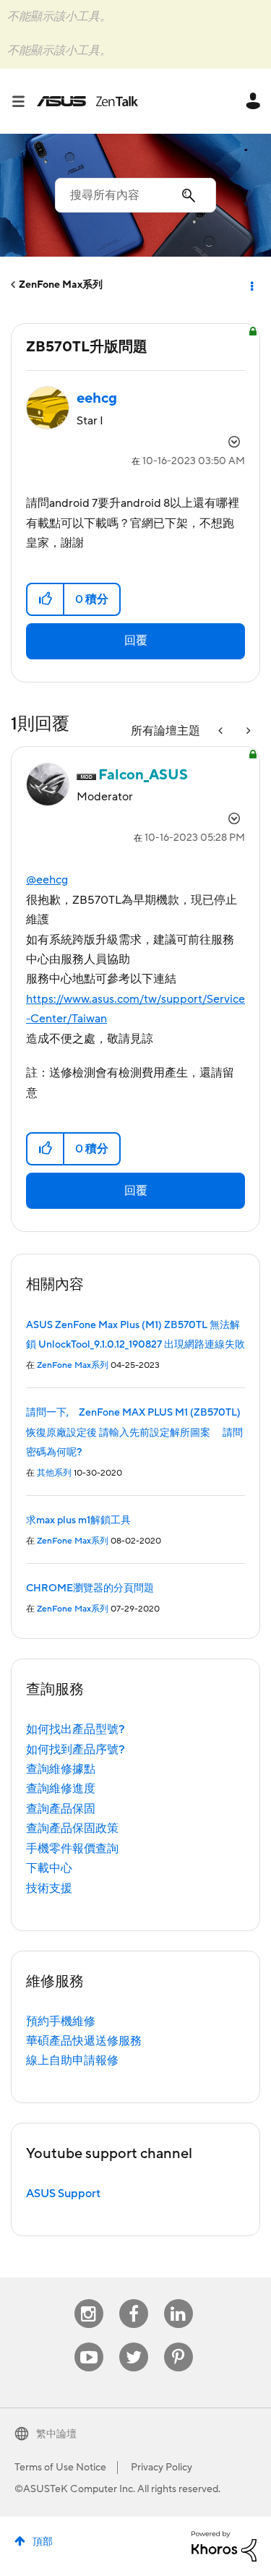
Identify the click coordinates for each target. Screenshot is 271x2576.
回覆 (136, 641)
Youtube (89, 2343)
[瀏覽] (24, 101)
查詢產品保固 (61, 1809)
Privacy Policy (162, 2468)
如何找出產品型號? (76, 1729)
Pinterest (178, 2343)
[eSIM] (222, 731)
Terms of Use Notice (60, 2468)
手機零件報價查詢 (72, 1849)
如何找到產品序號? (76, 1750)
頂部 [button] (43, 2542)
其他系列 (54, 1473)
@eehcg (47, 880)
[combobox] (135, 195)
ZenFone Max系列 (61, 285)
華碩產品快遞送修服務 (84, 2041)
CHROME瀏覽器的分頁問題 (90, 1588)
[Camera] (247, 731)
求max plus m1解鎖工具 (78, 1520)
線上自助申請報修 (72, 2061)
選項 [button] (251, 285)
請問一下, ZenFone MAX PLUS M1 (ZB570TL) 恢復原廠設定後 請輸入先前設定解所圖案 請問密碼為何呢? (138, 1433)
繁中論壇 (56, 2434)
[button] (46, 599)
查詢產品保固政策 (72, 1828)
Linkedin (178, 2299)
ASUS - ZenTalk (87, 101)
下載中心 (49, 1868)
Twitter (133, 2343)
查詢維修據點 (61, 1769)
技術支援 (49, 1888)
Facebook (134, 2299)
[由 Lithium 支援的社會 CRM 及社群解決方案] (224, 2546)
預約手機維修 (61, 2021)
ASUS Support (63, 2194)
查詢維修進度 (61, 1789)
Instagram (89, 2299)
